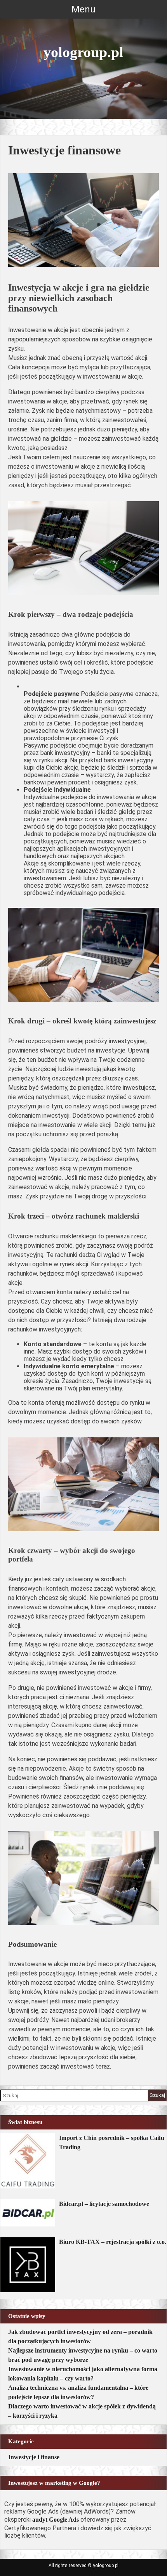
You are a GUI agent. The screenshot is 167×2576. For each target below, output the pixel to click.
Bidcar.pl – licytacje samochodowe (104, 2204)
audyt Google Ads (56, 2520)
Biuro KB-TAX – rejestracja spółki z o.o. (113, 2242)
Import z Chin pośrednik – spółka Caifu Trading (112, 2142)
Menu (83, 9)
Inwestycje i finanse (34, 2457)
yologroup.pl (83, 52)
